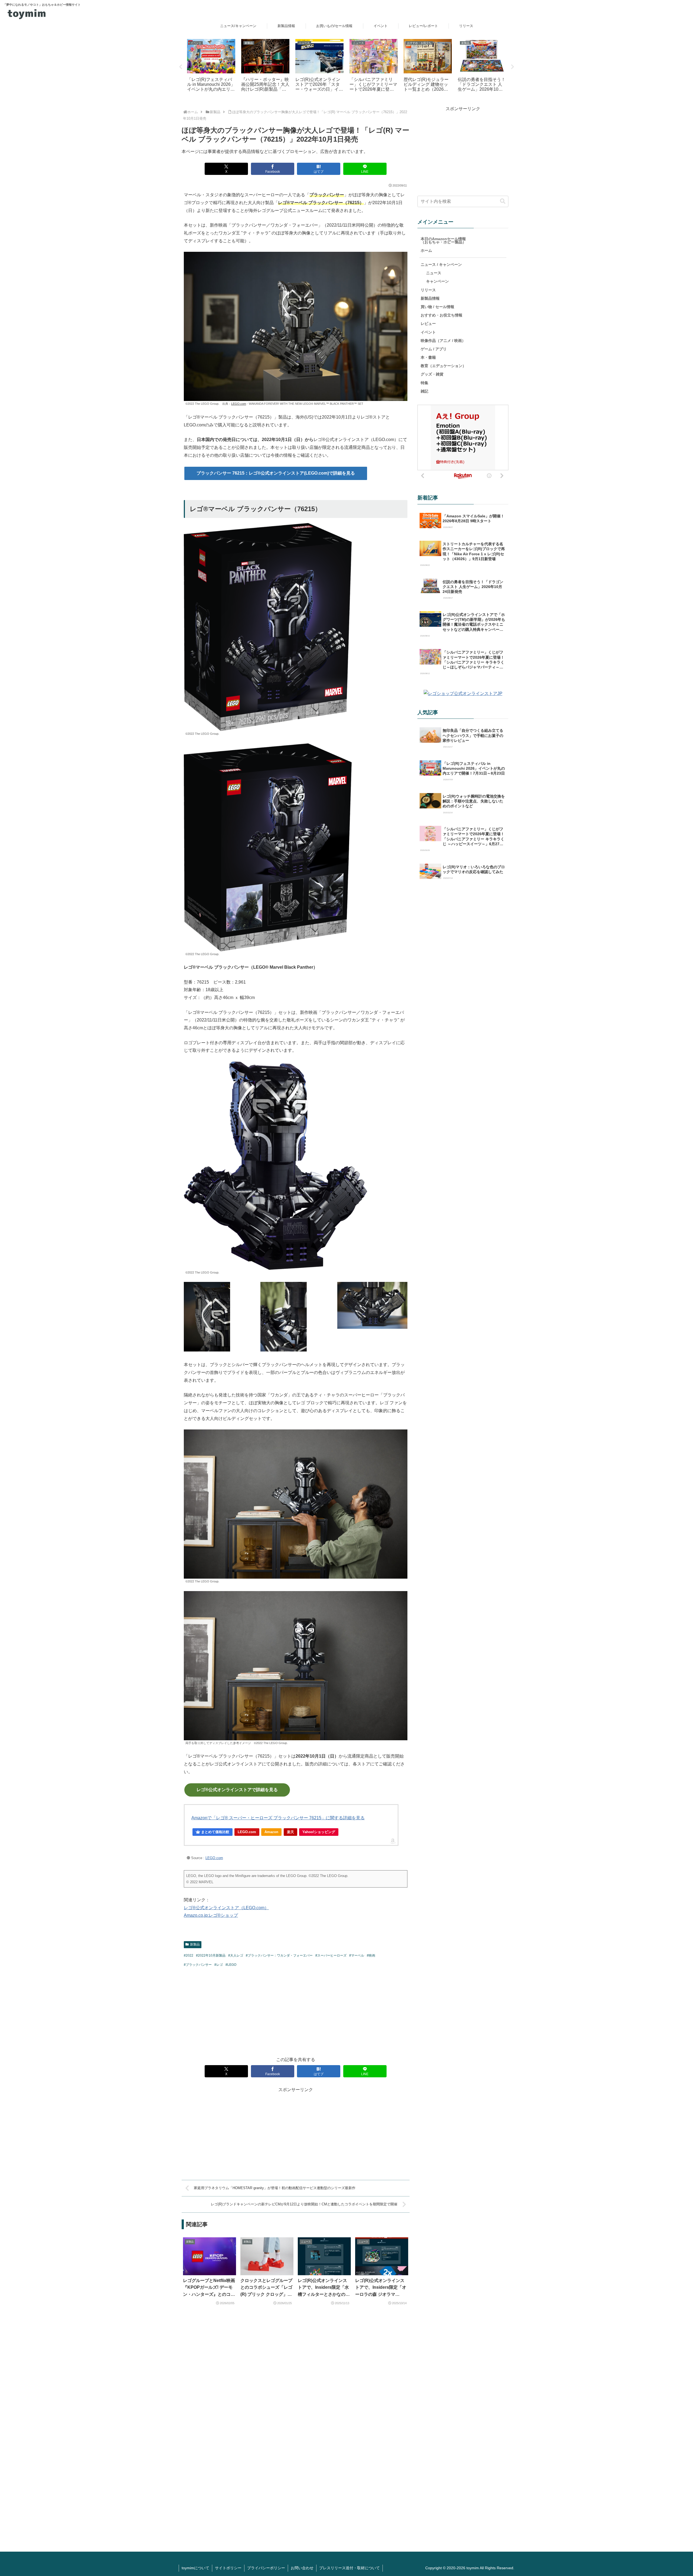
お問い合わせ (302, 2568)
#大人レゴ (236, 1955)
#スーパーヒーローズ (331, 1955)
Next (512, 67)
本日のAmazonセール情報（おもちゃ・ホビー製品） (443, 240)
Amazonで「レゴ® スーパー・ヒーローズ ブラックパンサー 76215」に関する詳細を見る (278, 1818)
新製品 (195, 1944)
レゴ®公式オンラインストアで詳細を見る (237, 1790)
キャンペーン (437, 281)
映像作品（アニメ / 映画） (443, 341)
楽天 (290, 1832)
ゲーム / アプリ (434, 349)
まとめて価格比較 (215, 1832)
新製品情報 (430, 298)
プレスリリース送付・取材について (349, 2568)
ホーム (426, 250)
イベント (428, 332)
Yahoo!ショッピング (319, 1832)
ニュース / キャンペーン (441, 265)
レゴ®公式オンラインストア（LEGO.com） (226, 1908)
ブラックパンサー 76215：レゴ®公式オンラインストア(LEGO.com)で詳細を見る (276, 473)
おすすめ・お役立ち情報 (442, 315)
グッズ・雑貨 (432, 374)
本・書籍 (428, 357)
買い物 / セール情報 (437, 307)
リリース (428, 290)
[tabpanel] (211, 66)
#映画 (371, 1955)
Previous (181, 67)
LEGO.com (239, 404)
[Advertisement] (296, 2011)
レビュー (428, 324)
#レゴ (219, 1965)
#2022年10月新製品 (211, 1955)
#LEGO (231, 1965)
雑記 (424, 391)
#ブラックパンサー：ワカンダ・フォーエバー (279, 1955)
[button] (503, 201)
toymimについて (195, 2568)
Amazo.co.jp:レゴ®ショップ (211, 1915)
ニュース (434, 273)
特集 (424, 383)
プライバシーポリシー (266, 2568)
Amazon (271, 1832)
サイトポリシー (228, 2568)
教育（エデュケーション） (443, 366)
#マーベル (357, 1955)
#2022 (189, 1955)
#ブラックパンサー (198, 1965)
